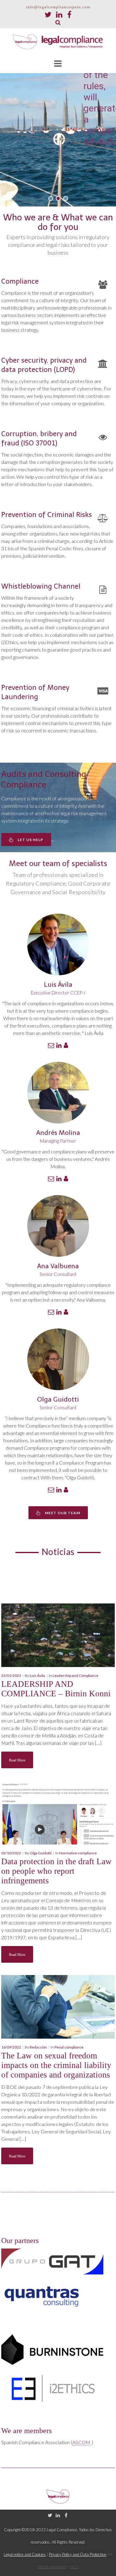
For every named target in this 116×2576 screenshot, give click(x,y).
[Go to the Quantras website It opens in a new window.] (42, 2294)
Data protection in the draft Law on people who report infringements (56, 1871)
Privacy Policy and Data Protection (78, 2554)
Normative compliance (78, 1853)
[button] (51, 198)
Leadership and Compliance (75, 1676)
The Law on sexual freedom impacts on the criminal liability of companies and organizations (56, 2065)
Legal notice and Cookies (25, 2554)
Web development (52, 2567)
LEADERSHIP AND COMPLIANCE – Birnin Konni (56, 1689)
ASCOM (82, 2442)
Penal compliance (69, 2047)
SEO (75, 2567)
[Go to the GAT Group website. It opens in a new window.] (52, 2261)
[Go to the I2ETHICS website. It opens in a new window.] (52, 2388)
